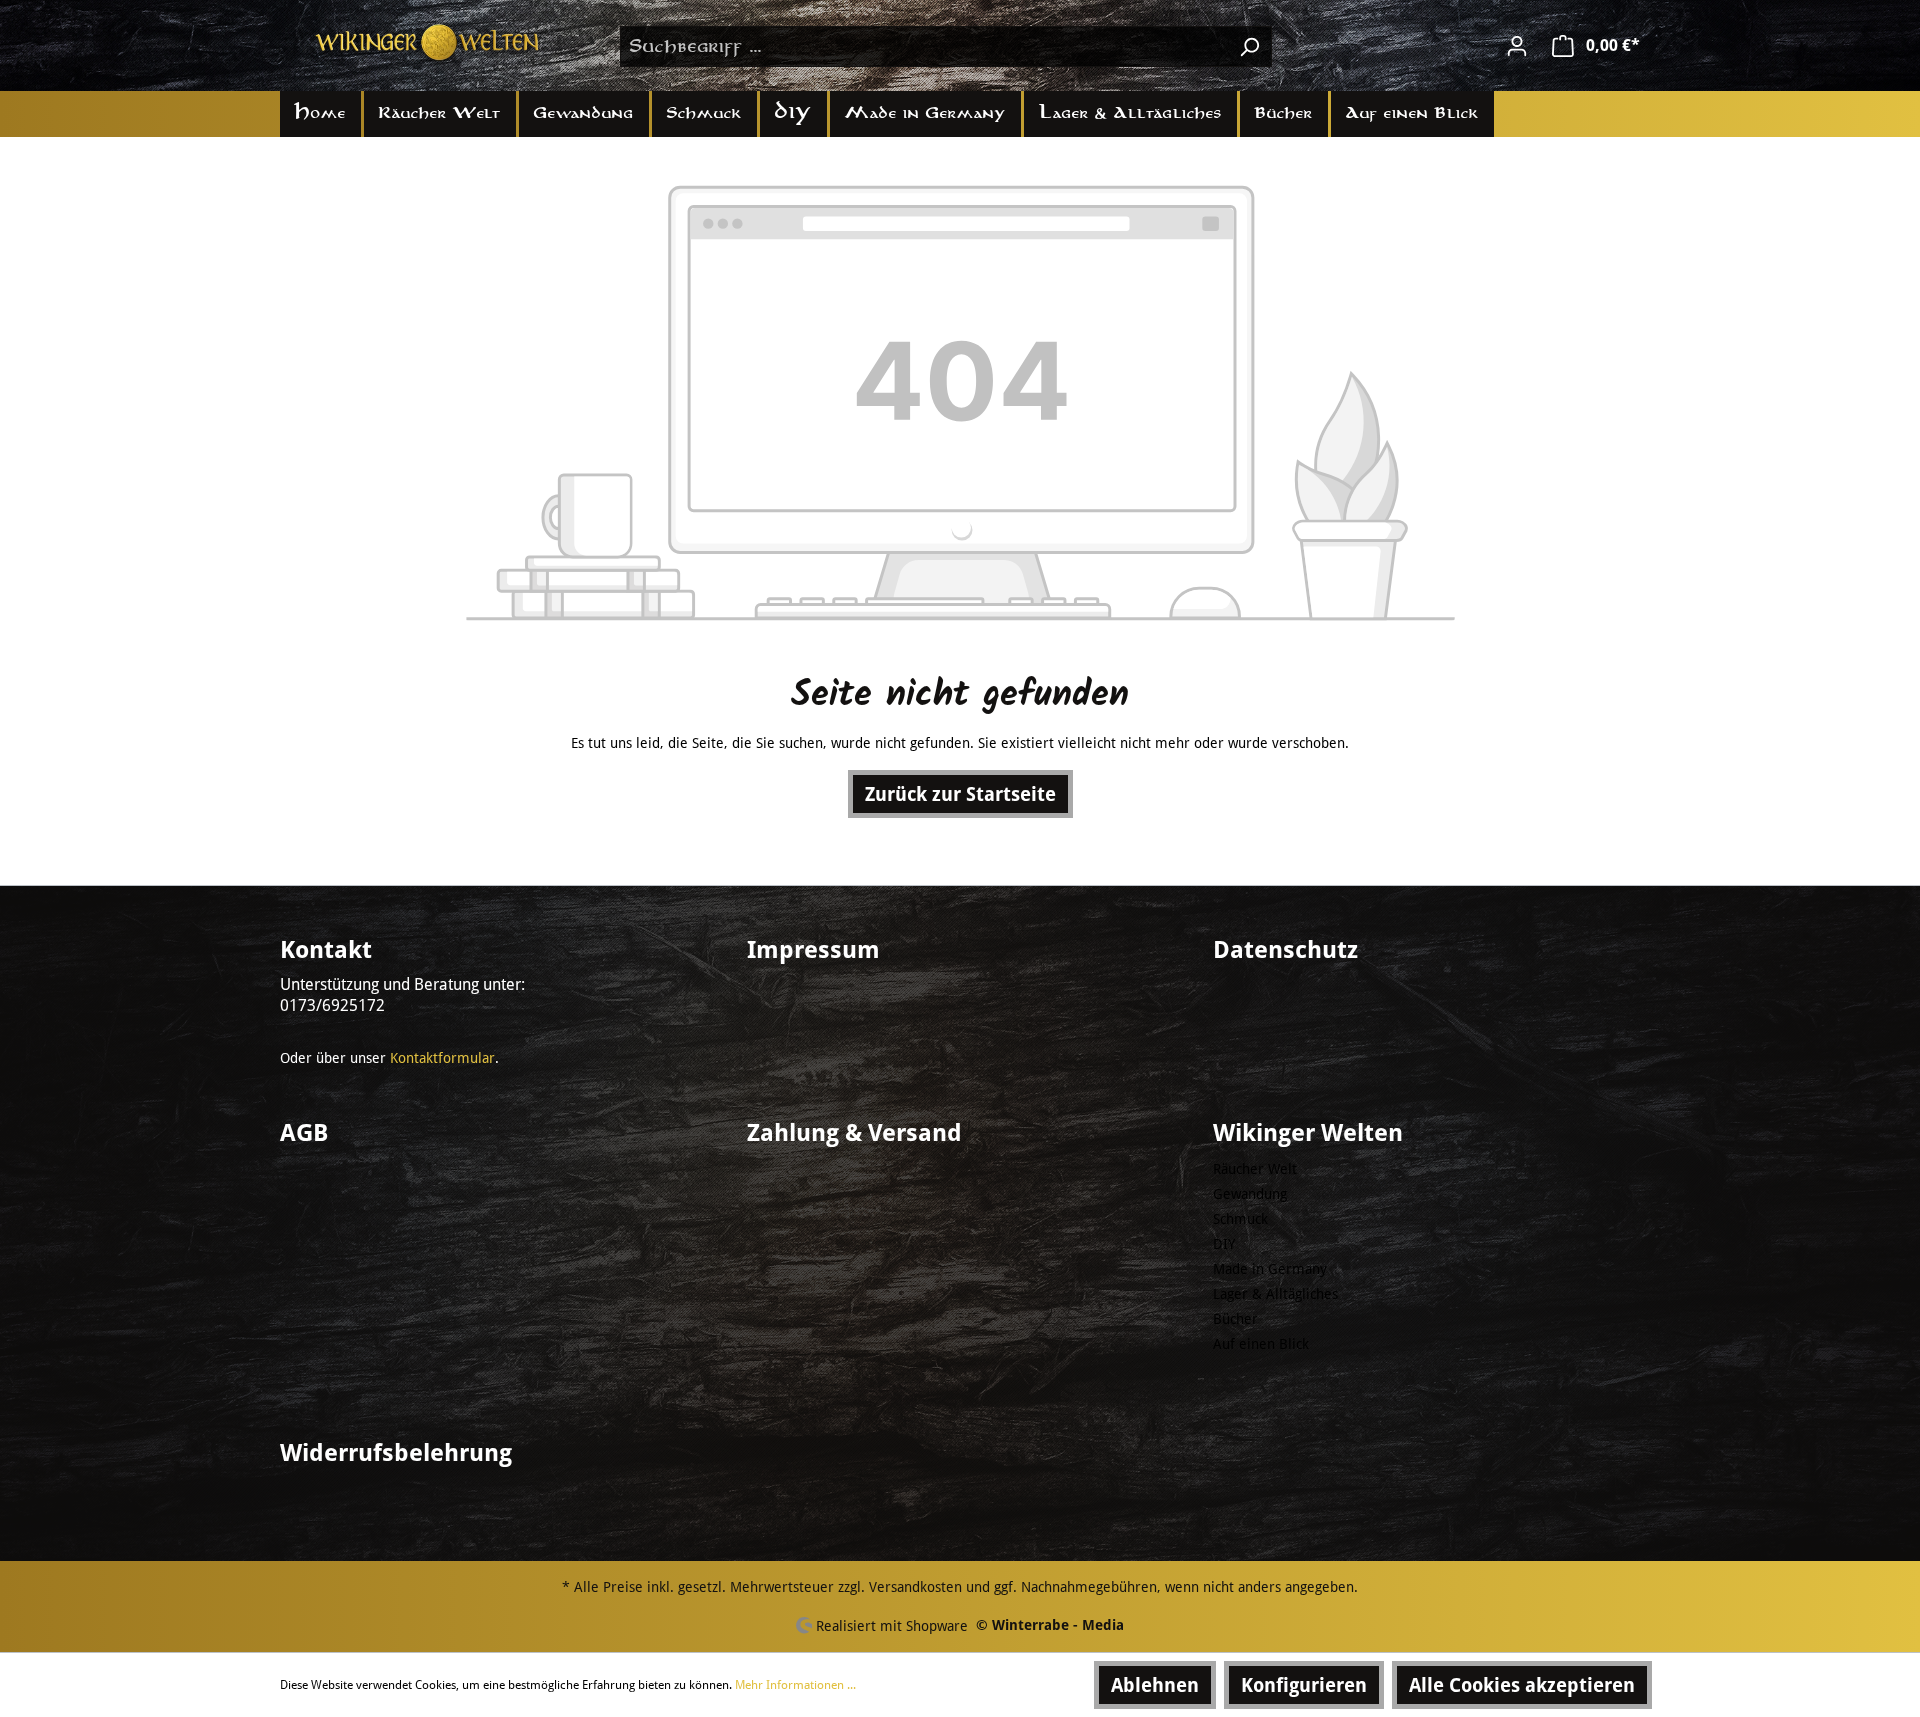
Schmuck (1240, 1219)
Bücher (1235, 1319)
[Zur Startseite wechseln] (430, 42)
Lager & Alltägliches (1275, 1294)
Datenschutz (1285, 950)
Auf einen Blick (1261, 1344)
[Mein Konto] (1517, 46)
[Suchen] (1249, 46)
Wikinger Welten (1308, 1133)
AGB (304, 1133)
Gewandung (1250, 1194)
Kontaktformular (442, 1058)
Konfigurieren (1304, 1685)
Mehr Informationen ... (795, 1685)
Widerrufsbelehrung (396, 1453)
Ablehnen (1155, 1685)
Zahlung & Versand (854, 1133)
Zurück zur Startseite (960, 794)
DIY (1224, 1244)
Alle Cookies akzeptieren (1522, 1685)
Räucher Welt (1255, 1169)
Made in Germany (1270, 1269)
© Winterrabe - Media (1050, 1625)
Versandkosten (915, 1587)
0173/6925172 (332, 1005)
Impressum (813, 950)
